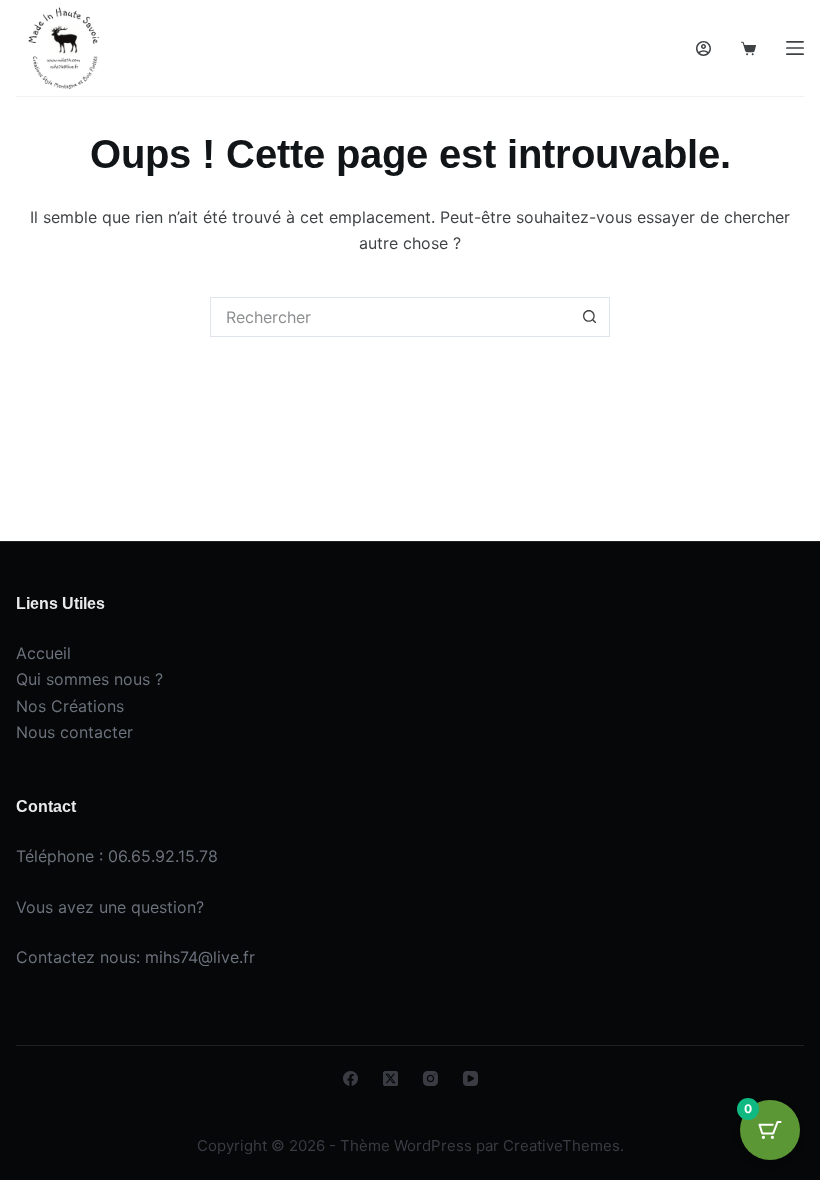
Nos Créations (70, 706)
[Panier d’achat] (748, 48)
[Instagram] (430, 1078)
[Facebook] (350, 1078)
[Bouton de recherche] (590, 317)
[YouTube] (470, 1078)
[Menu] (795, 48)
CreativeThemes (561, 1145)
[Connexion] (703, 48)
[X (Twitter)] (390, 1078)
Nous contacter (74, 732)
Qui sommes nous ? (89, 679)
